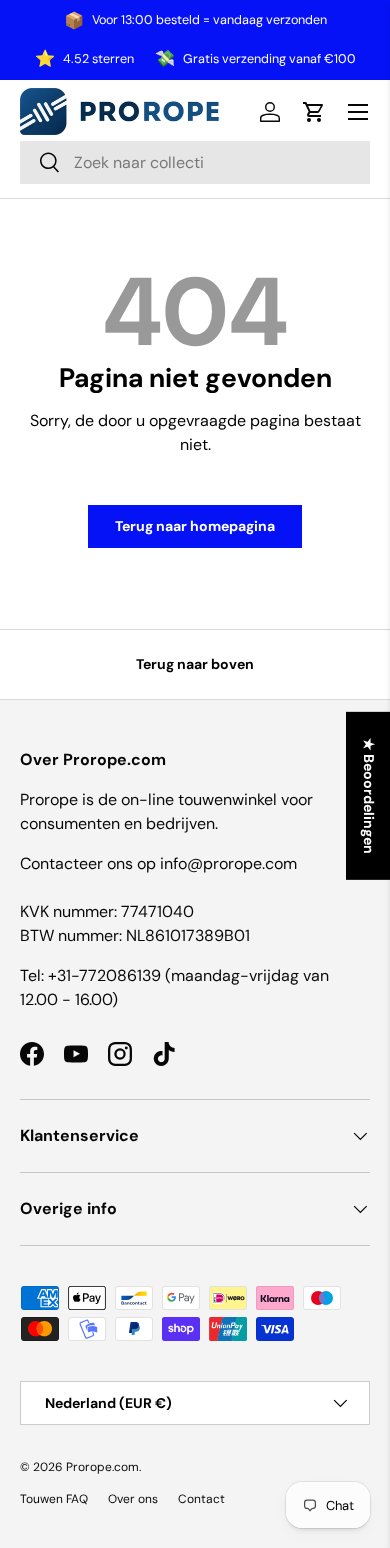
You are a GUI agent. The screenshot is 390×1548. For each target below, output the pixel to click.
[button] (314, 112)
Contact (201, 1499)
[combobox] (195, 162)
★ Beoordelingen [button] (369, 796)
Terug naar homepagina (195, 526)
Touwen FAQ (54, 1499)
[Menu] (358, 112)
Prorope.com (102, 1467)
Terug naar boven (195, 664)
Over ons (133, 1499)
